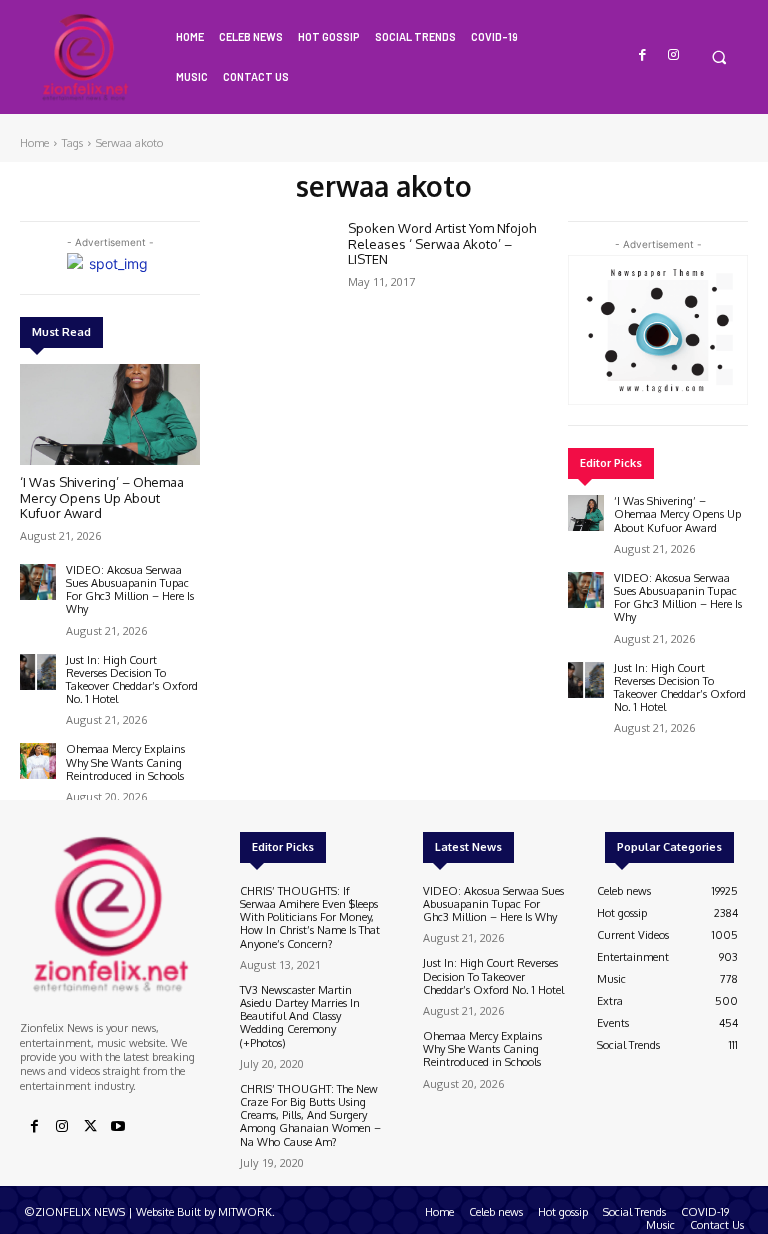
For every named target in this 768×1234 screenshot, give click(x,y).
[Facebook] (643, 55)
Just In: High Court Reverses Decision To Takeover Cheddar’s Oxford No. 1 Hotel (132, 680)
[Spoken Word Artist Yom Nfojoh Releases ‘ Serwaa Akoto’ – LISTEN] (286, 258)
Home (34, 143)
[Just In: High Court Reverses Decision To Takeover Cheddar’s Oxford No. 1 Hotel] (38, 672)
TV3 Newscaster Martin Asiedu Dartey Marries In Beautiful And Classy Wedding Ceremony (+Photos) (300, 1016)
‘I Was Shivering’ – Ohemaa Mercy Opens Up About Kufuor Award (102, 497)
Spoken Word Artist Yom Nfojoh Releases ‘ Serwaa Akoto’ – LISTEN (442, 243)
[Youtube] (118, 1127)
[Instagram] (673, 55)
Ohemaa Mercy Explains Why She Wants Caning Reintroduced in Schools (125, 762)
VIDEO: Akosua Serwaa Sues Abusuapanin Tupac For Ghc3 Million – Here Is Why (130, 590)
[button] (718, 56)
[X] (90, 1127)
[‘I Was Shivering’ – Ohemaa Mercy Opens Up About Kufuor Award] (110, 414)
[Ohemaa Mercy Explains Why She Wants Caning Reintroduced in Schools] (38, 761)
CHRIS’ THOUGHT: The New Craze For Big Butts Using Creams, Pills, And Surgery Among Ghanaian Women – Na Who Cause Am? (310, 1115)
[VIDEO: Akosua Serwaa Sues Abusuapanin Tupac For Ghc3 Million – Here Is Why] (38, 582)
